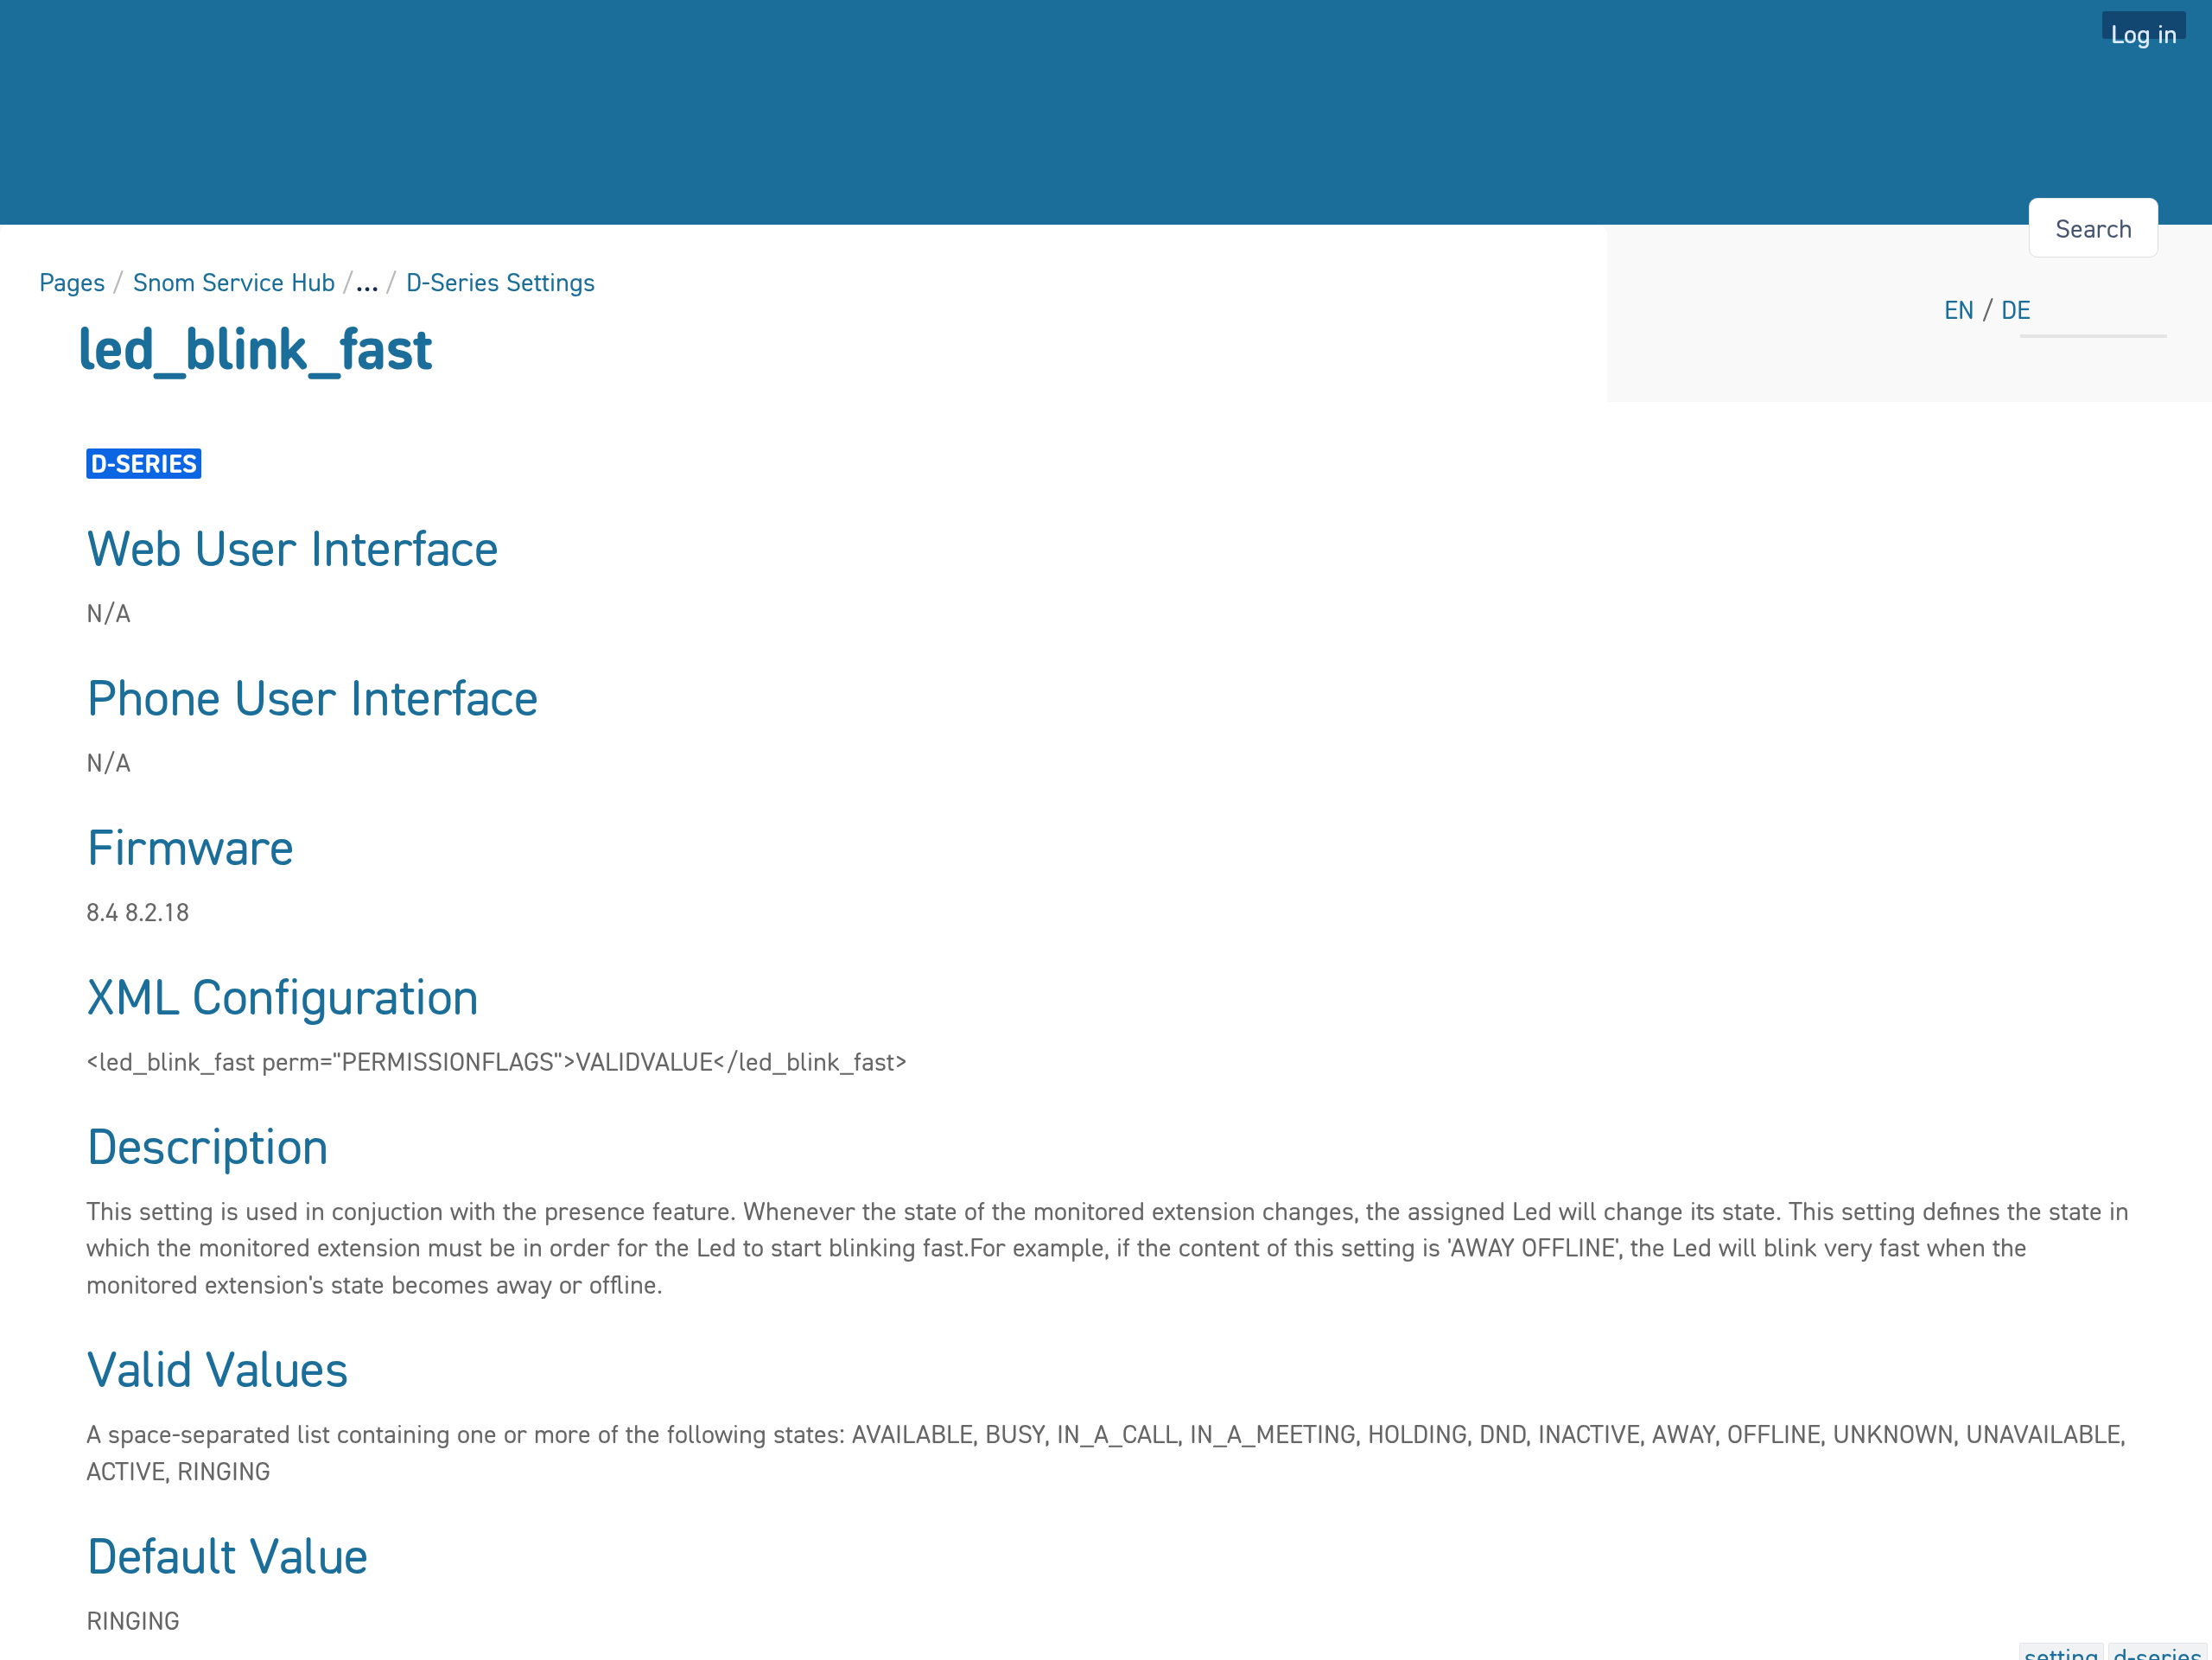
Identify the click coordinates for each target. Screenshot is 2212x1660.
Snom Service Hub (234, 282)
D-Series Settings (501, 282)
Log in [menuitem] (2144, 29)
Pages (72, 282)
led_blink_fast (255, 347)
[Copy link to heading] (504, 550)
